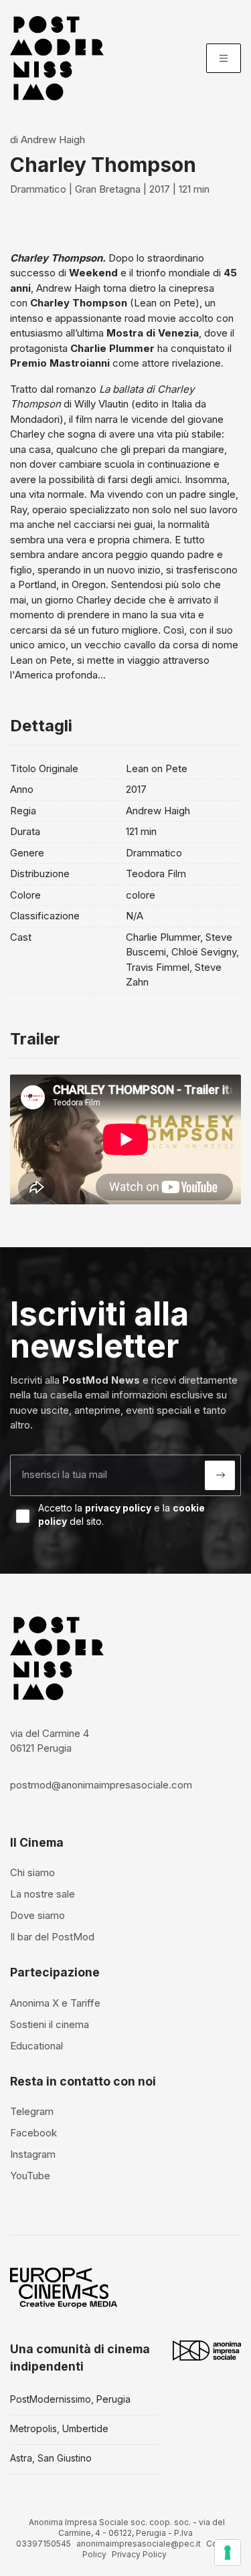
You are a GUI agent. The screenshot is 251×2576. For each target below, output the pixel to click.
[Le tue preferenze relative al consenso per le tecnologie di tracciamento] (228, 2553)
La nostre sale (43, 1894)
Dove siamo (37, 1915)
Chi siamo (32, 1872)
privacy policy (118, 1508)
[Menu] (224, 58)
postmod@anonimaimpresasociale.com (101, 1785)
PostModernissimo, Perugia (70, 2399)
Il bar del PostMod (52, 1937)
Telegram (32, 2111)
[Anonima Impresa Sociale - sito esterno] (207, 2351)
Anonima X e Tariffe (55, 2003)
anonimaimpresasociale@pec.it (139, 2544)
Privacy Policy (139, 2554)
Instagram (33, 2154)
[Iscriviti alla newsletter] (220, 1475)
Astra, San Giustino (51, 2458)
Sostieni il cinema (50, 2024)
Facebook (33, 2133)
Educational (36, 2046)
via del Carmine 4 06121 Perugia (50, 1741)
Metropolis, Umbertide (59, 2428)
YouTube (30, 2176)
